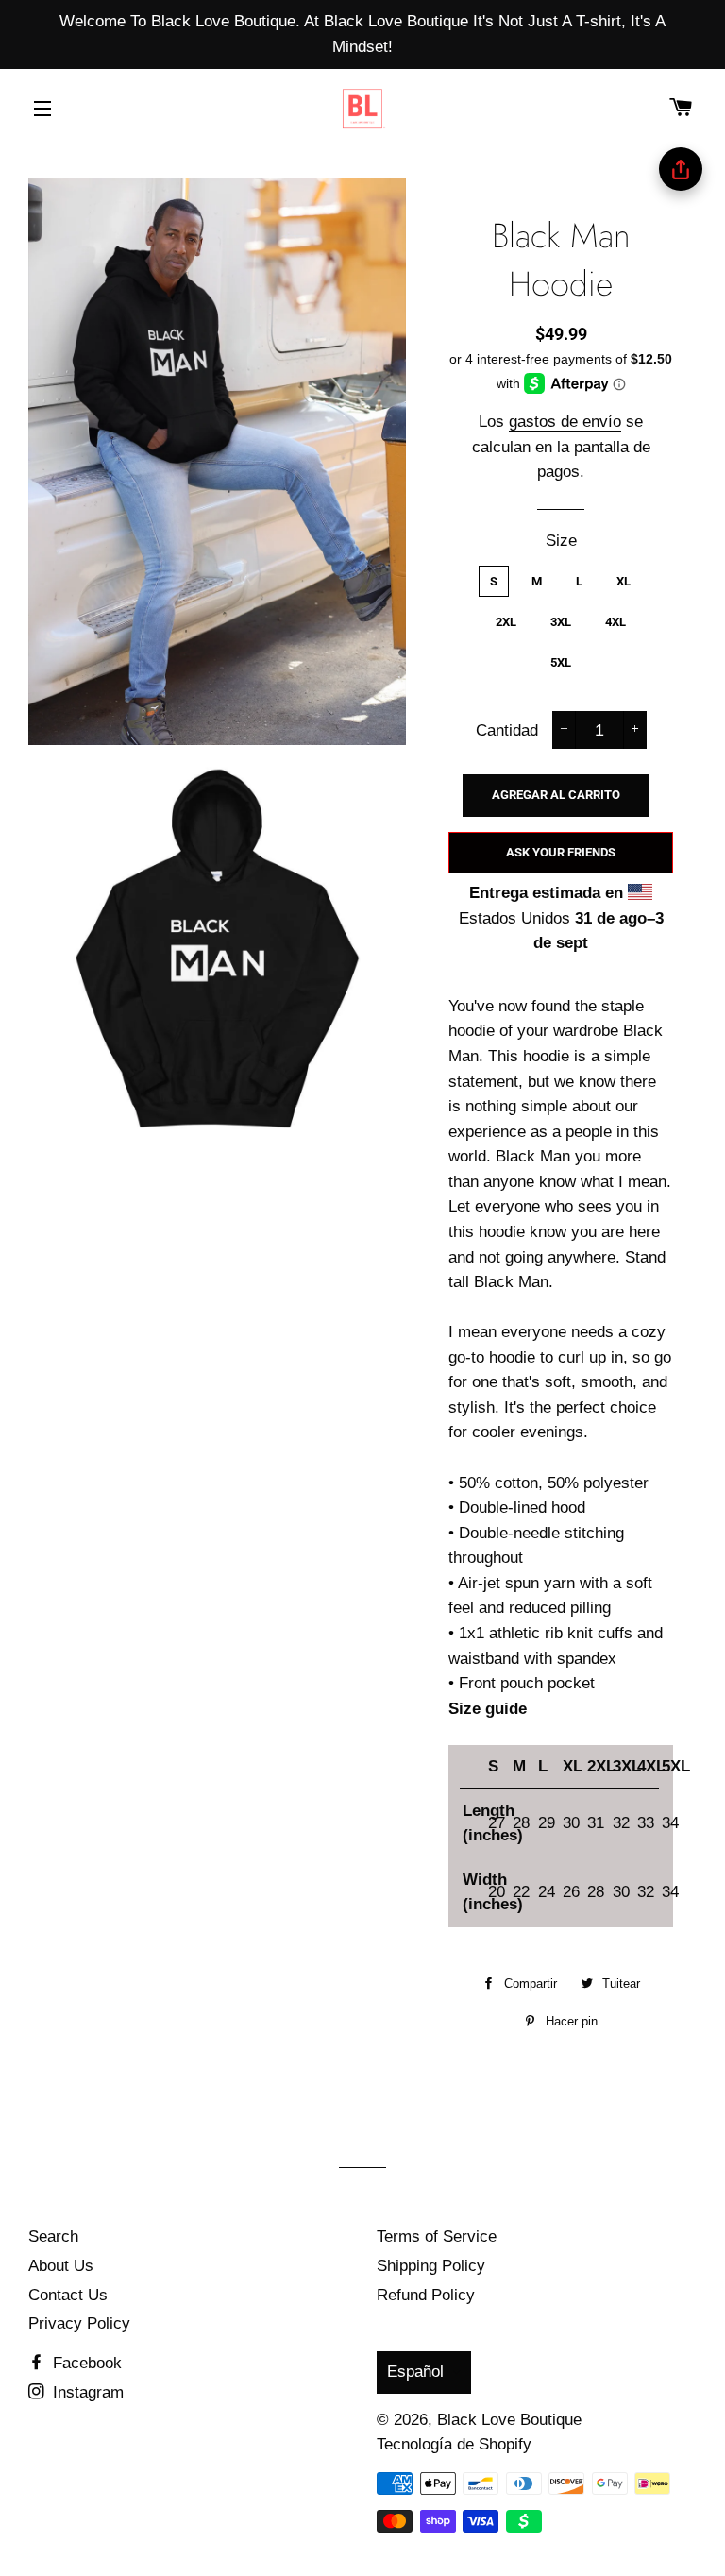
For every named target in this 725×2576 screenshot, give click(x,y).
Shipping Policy (431, 2266)
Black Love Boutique (509, 2420)
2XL (506, 622)
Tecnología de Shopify (454, 2444)
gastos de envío (565, 422)
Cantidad (507, 730)
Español (415, 2372)
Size (561, 541)
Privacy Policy (79, 2323)
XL (624, 581)
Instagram (86, 2392)
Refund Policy (426, 2295)
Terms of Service (437, 2237)
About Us (61, 2266)
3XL (561, 622)
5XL (561, 662)
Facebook (85, 2363)
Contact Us (68, 2295)
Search (53, 2237)
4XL (615, 622)
